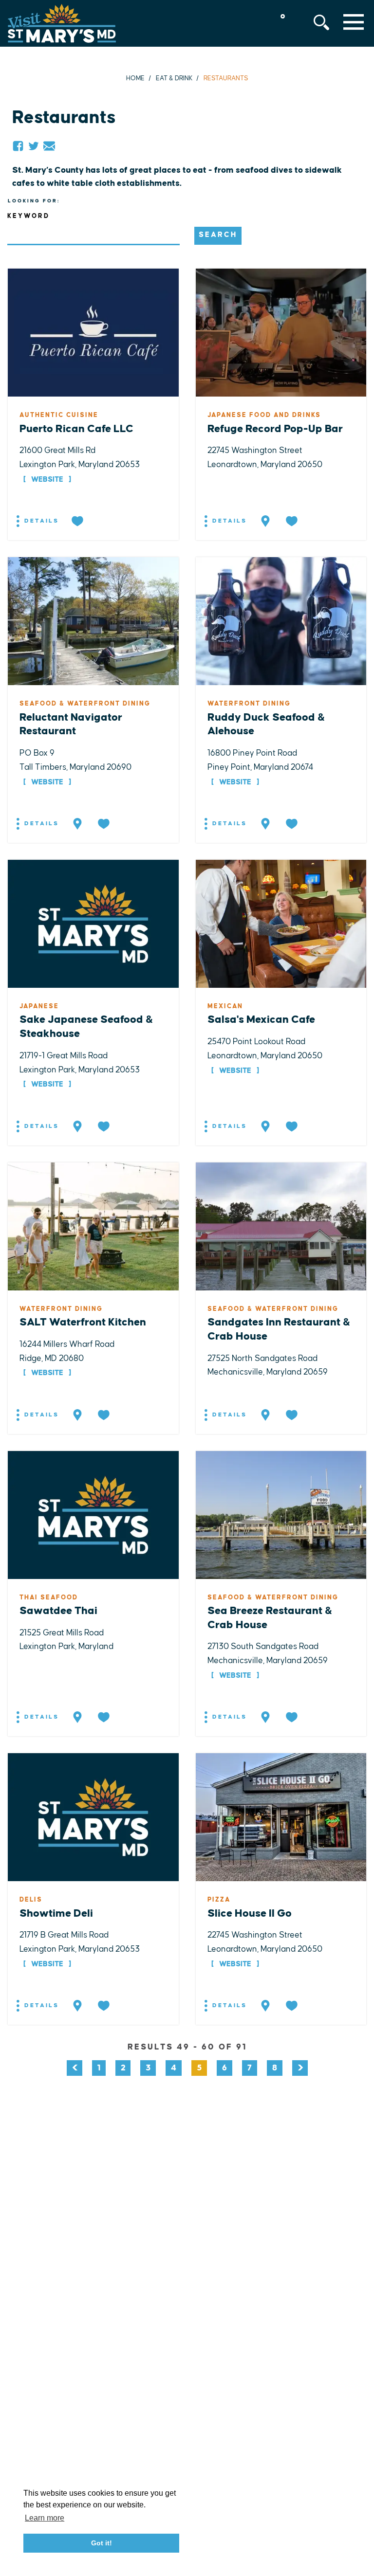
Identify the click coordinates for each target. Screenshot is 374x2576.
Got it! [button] (102, 2543)
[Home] (62, 23)
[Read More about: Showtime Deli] (93, 1817)
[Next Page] (300, 2068)
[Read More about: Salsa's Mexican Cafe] (281, 924)
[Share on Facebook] (18, 146)
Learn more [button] (45, 2518)
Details (40, 521)
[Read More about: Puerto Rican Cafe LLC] (93, 332)
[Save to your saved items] (78, 522)
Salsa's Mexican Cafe (261, 1020)
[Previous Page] (75, 2068)
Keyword (28, 216)
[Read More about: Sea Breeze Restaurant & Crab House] (281, 1514)
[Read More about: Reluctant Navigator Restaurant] (93, 621)
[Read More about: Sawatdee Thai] (93, 1514)
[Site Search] (321, 22)
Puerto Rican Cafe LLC (76, 429)
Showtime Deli (56, 1914)
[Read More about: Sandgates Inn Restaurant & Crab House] (281, 1226)
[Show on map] (266, 522)
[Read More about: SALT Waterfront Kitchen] (93, 1226)
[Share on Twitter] (34, 146)
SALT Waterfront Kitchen (83, 1322)
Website (47, 480)
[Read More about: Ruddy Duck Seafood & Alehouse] (281, 621)
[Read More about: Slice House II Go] (281, 1817)
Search (218, 235)
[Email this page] (49, 146)
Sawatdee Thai (58, 1611)
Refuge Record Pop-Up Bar (275, 429)
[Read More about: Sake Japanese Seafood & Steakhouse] (93, 924)
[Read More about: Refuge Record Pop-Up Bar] (281, 332)
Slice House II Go (250, 1914)
